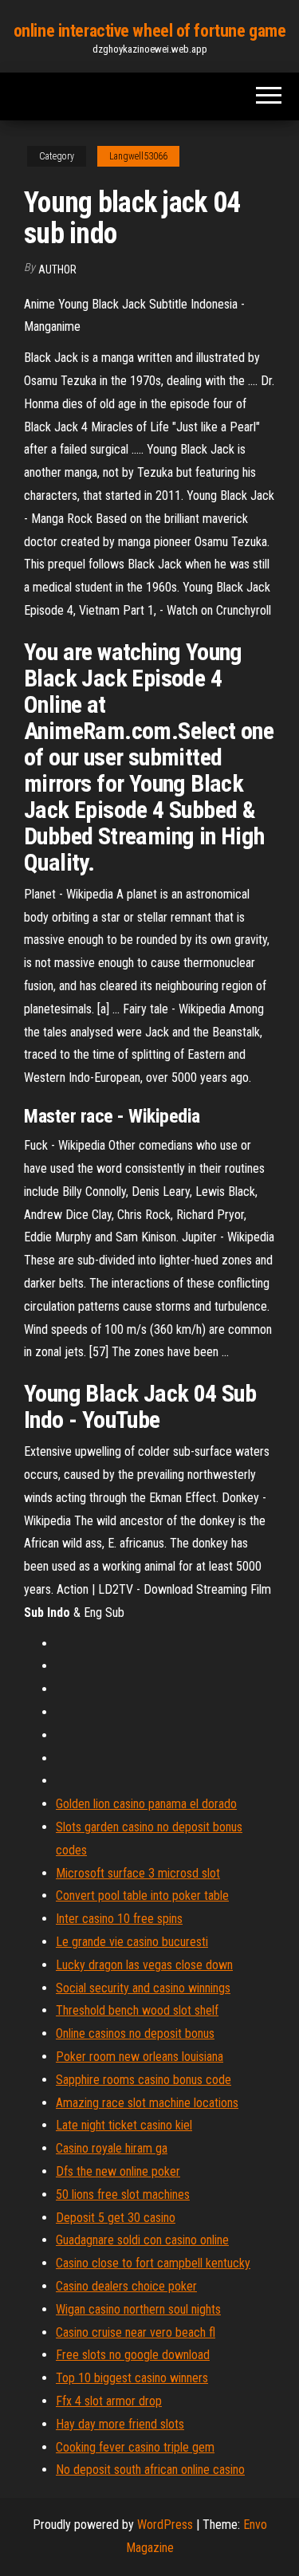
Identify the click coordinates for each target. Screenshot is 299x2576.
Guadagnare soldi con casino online (142, 2240)
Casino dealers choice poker (126, 2286)
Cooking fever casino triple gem (135, 2447)
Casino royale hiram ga (112, 2148)
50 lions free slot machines (123, 2195)
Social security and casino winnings (143, 1988)
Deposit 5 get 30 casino (116, 2218)
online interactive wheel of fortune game (149, 31)
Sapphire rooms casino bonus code (144, 2080)
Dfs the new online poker (118, 2171)
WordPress (165, 2525)
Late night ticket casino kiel (124, 2125)
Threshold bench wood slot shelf (137, 2010)
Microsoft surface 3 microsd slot (138, 1873)
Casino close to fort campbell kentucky (153, 2263)
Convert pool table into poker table (142, 1896)
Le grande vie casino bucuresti (132, 1942)
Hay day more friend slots (120, 2424)
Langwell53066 (138, 156)
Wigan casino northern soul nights (138, 2309)
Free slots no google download (133, 2355)
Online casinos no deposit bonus (135, 2033)
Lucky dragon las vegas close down (144, 1965)
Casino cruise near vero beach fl (136, 2332)
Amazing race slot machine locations (147, 2103)
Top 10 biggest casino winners (132, 2378)
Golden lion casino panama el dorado (146, 1804)
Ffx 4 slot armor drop (109, 2401)
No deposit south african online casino (150, 2470)
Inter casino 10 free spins (119, 1919)
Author (57, 269)
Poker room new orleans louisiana (140, 2057)
